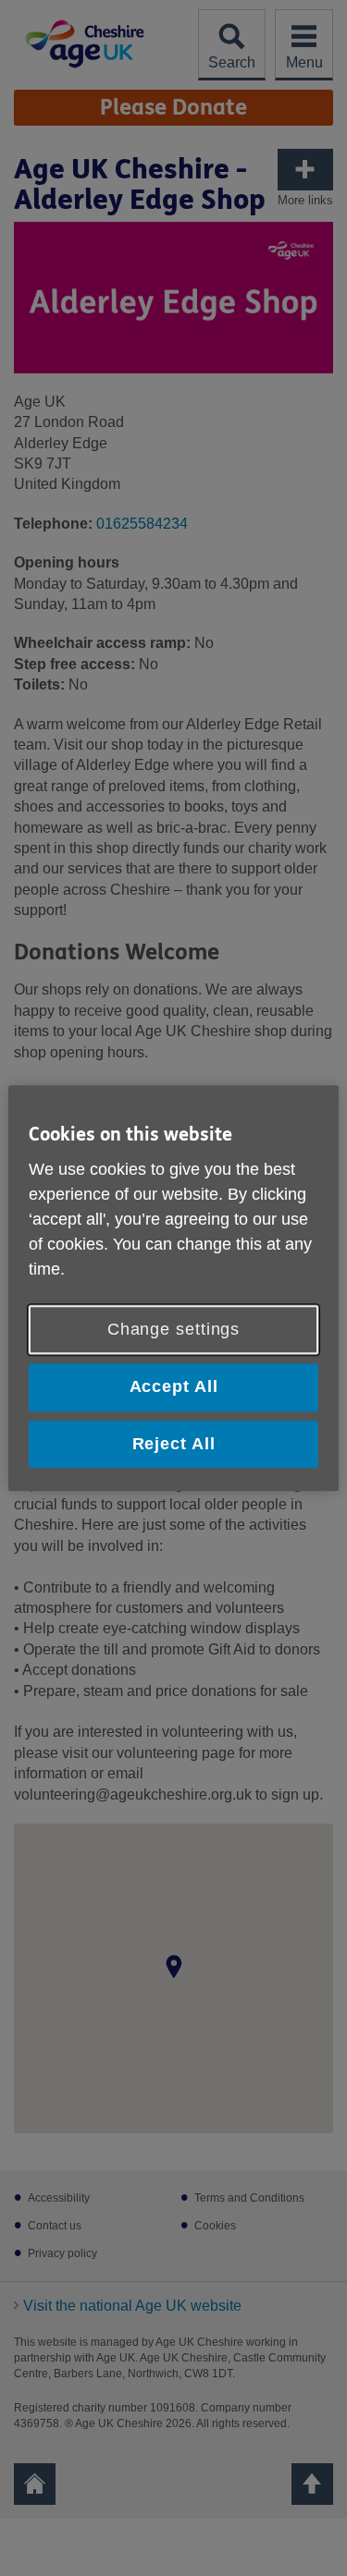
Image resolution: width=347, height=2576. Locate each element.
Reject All (174, 1444)
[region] (173, 1288)
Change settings (174, 1330)
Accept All (174, 1387)
